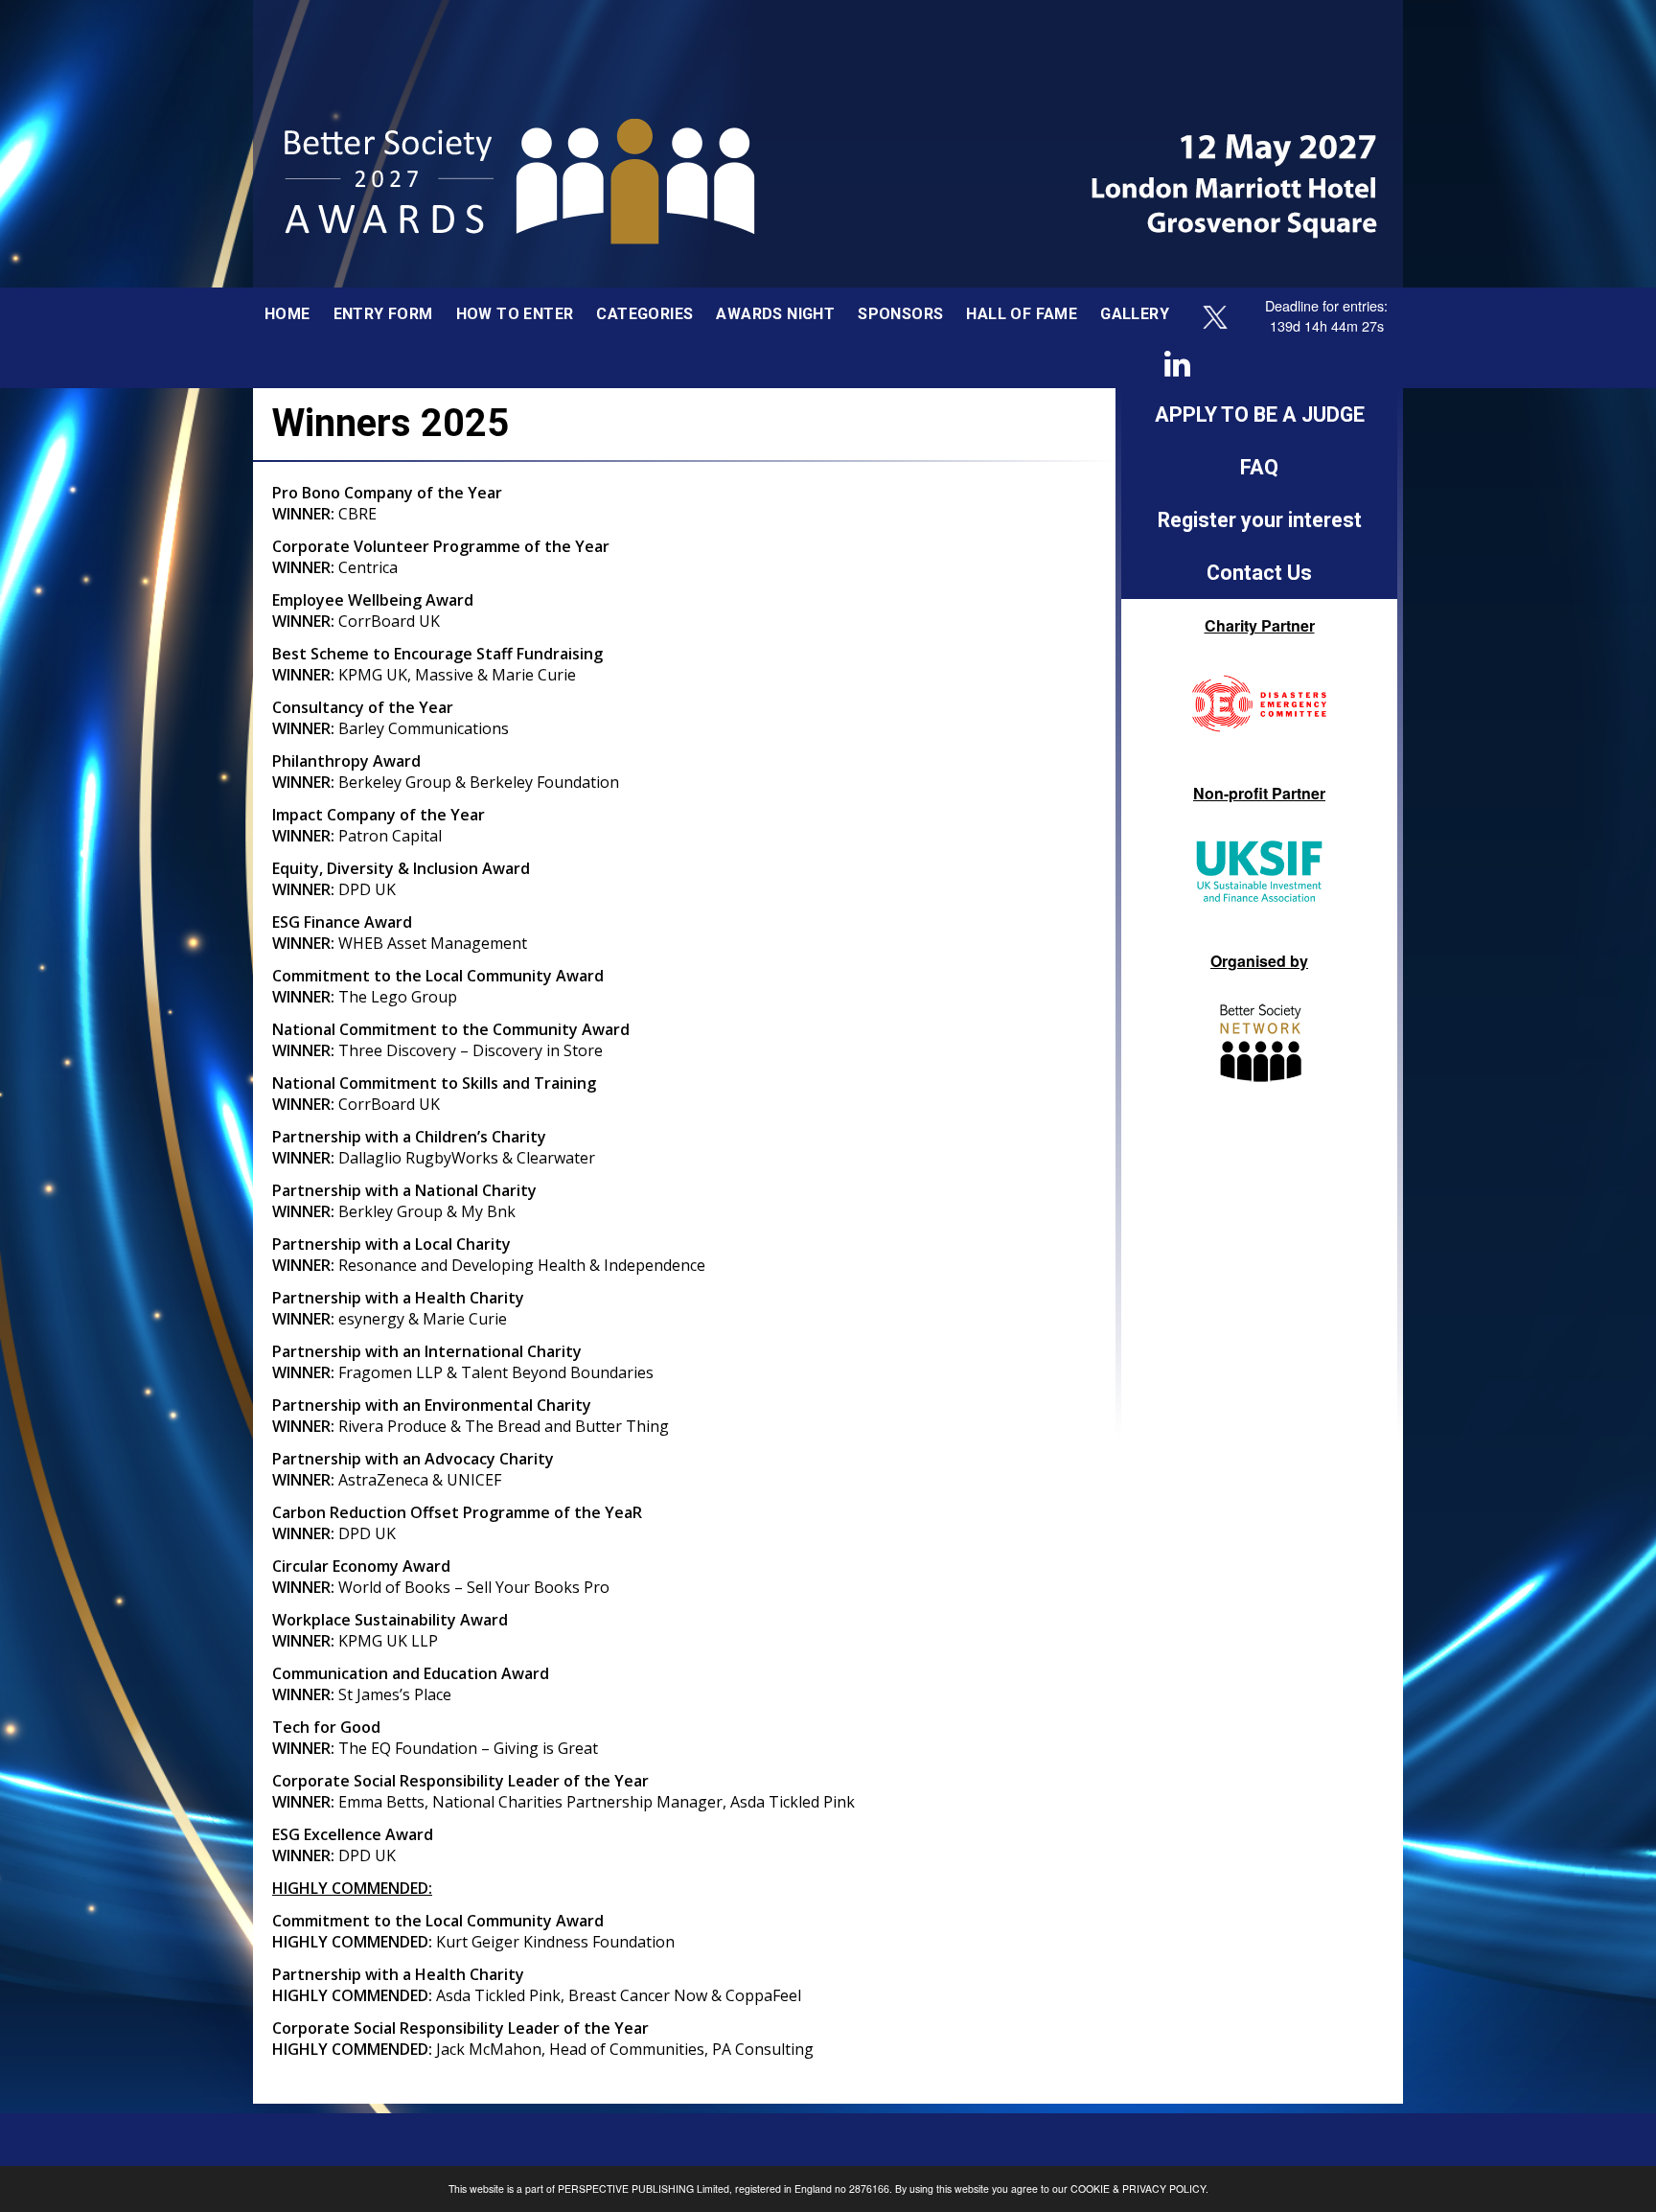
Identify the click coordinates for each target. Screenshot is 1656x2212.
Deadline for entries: (1326, 305)
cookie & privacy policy (1138, 2189)
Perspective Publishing (626, 2189)
